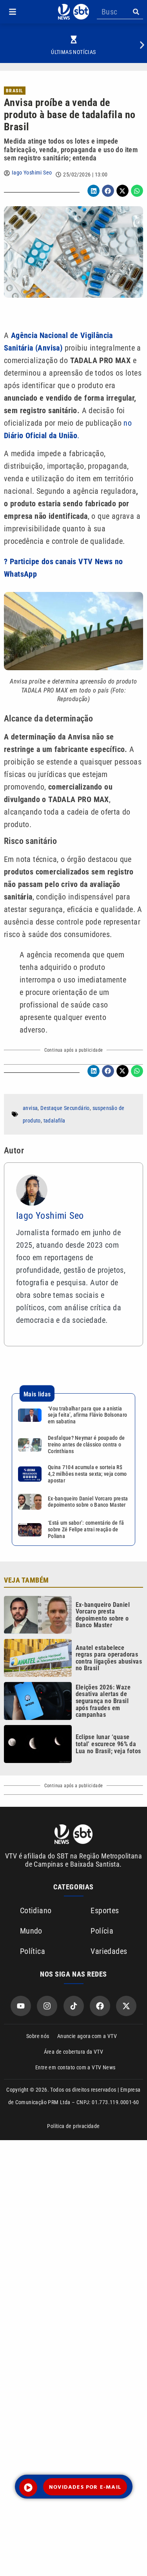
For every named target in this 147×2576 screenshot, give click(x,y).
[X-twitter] (126, 2006)
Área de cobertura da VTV (74, 2052)
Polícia (102, 1931)
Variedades (109, 1951)
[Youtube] (21, 2006)
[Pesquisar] (136, 12)
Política (33, 1951)
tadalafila (54, 1121)
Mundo (31, 1931)
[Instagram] (47, 2006)
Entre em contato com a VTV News (75, 2067)
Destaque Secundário (65, 1108)
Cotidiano (36, 1910)
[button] (13, 12)
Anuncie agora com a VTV (87, 2036)
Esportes (105, 1910)
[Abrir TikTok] (74, 2006)
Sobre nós (38, 2036)
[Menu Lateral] (13, 12)
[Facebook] (100, 2006)
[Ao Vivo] (28, 2488)
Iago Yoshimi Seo (32, 173)
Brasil (15, 91)
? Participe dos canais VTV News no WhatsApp (64, 568)
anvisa (30, 1108)
